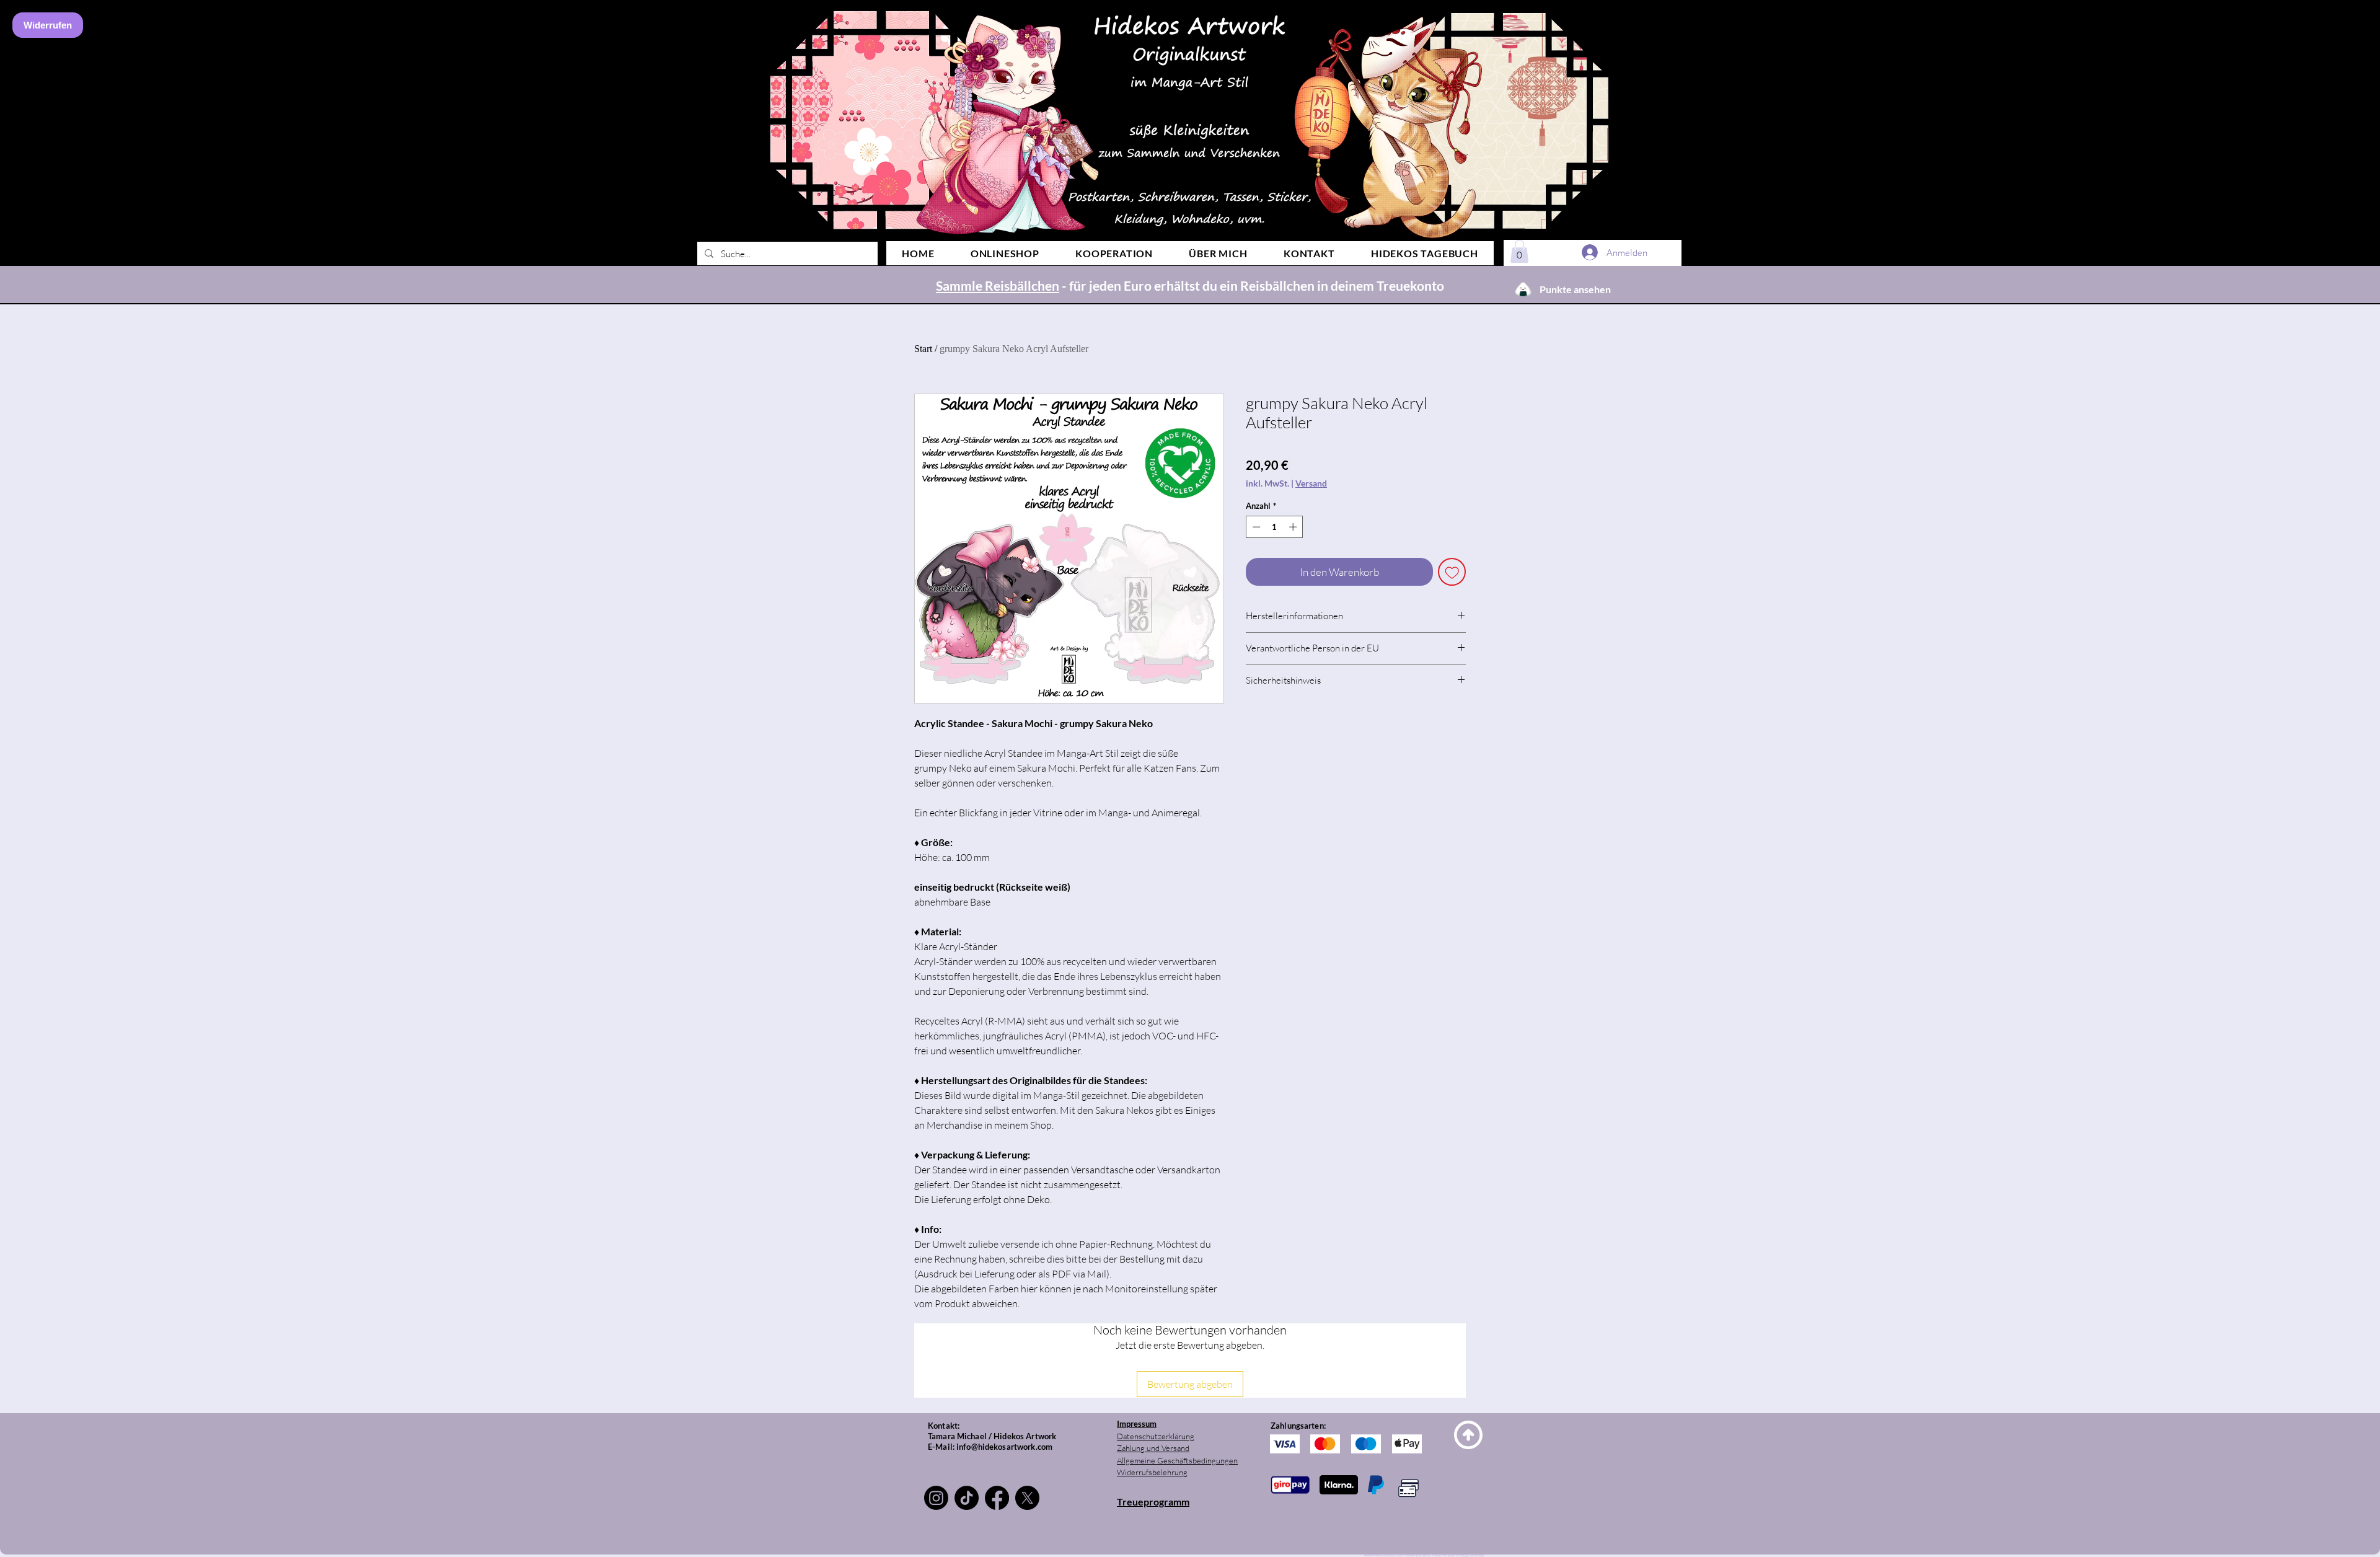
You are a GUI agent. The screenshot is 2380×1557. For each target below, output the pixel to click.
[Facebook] (997, 1498)
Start (923, 349)
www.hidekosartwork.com (1384, 1555)
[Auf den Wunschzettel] (1452, 572)
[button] (1519, 251)
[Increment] (1294, 527)
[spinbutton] (1275, 527)
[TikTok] (967, 1498)
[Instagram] (936, 1498)
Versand (1311, 483)
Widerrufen (48, 25)
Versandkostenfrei (1150, 288)
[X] (1027, 1498)
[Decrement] (1255, 527)
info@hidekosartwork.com (1004, 1447)
